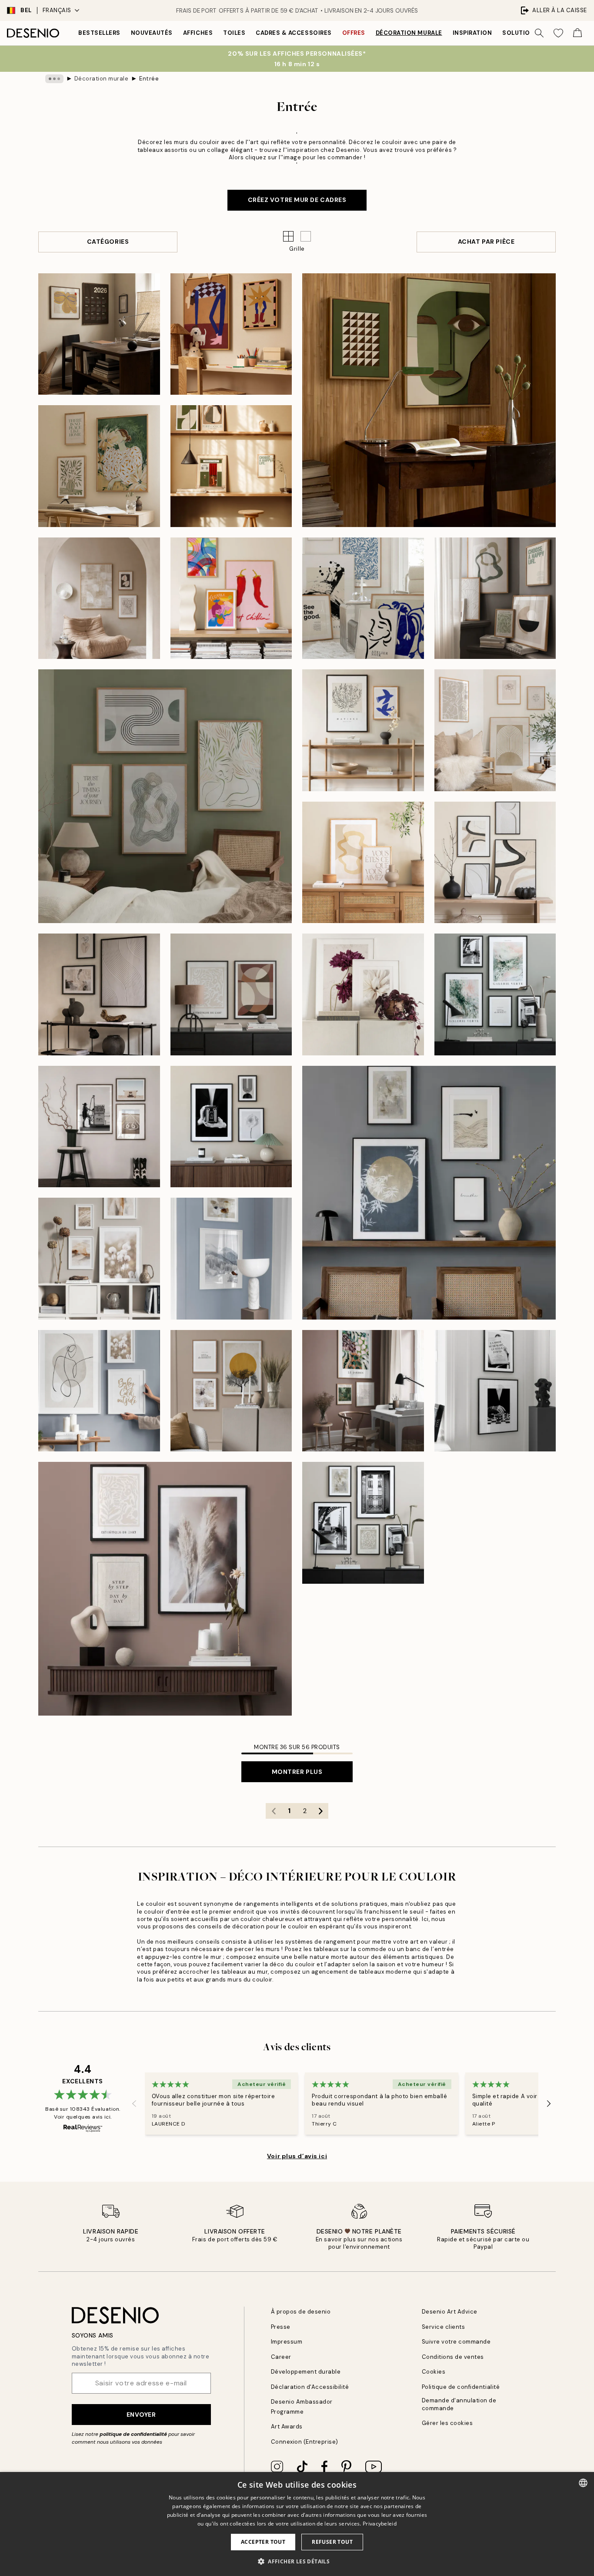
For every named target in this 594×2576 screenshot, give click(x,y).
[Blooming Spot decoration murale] (363, 994)
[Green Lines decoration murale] (165, 796)
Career (281, 2357)
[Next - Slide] (549, 2104)
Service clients (444, 2327)
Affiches (198, 33)
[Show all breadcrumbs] (54, 79)
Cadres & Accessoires (294, 33)
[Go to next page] (320, 1811)
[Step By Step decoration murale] (495, 730)
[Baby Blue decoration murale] (99, 1391)
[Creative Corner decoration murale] (231, 334)
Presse (281, 2327)
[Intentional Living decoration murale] (99, 334)
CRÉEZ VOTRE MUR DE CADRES (297, 200)
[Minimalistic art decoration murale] (363, 730)
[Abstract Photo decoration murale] (231, 1127)
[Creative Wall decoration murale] (495, 994)
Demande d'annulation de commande (459, 2404)
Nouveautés (152, 33)
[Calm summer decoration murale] (363, 863)
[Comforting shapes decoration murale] (99, 598)
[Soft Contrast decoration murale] (495, 1391)
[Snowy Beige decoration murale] (231, 1259)
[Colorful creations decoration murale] (231, 598)
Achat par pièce (486, 242)
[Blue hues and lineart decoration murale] (363, 598)
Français (57, 10)
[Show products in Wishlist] (558, 33)
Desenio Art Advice (450, 2312)
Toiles (234, 33)
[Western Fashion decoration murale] (99, 1127)
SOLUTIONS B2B (527, 33)
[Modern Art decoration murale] (231, 994)
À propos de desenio (301, 2312)
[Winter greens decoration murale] (495, 598)
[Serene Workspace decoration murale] (231, 466)
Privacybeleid (380, 2524)
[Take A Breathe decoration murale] (429, 1193)
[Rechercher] (539, 33)
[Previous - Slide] (134, 2104)
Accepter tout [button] (263, 2542)
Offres (354, 33)
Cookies (434, 2372)
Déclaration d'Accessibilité (310, 2387)
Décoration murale (409, 33)
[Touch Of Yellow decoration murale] (231, 1391)
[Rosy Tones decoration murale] (165, 1589)
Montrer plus (297, 1772)
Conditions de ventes (453, 2357)
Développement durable (306, 2372)
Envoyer (141, 2415)
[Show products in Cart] (577, 33)
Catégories (108, 242)
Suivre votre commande (456, 2342)
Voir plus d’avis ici (297, 2156)
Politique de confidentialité (461, 2387)
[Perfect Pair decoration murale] (495, 863)
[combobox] (583, 2483)
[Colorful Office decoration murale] (363, 1391)
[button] (306, 236)
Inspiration (472, 33)
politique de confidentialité (133, 2434)
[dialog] (297, 2524)
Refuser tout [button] (332, 2542)
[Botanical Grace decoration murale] (99, 466)
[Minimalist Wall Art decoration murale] (99, 994)
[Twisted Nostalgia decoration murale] (429, 400)
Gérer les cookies (447, 2423)
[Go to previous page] (274, 1811)
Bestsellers (99, 33)
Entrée (149, 79)
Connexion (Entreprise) (305, 2442)
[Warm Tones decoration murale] (99, 1259)
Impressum (287, 2342)
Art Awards (287, 2427)
